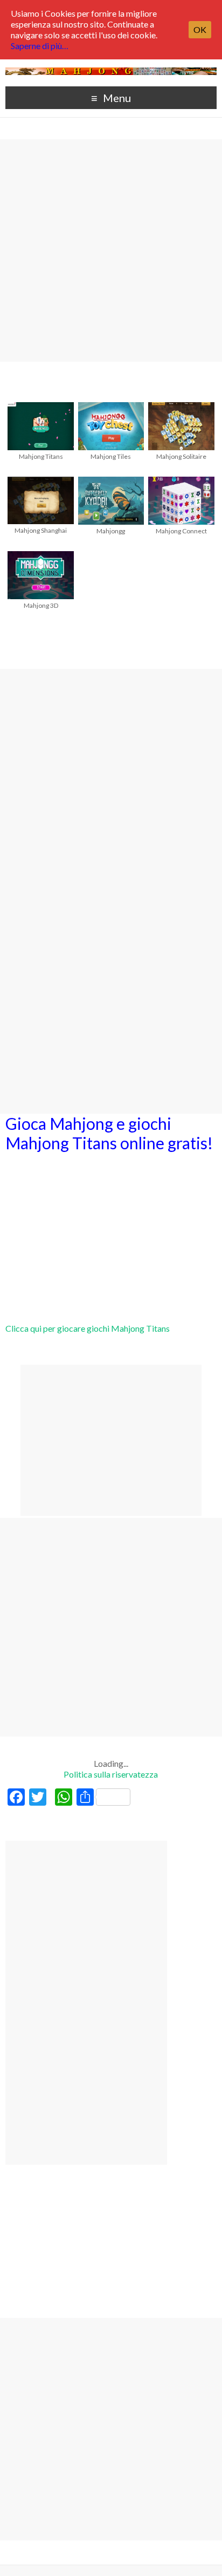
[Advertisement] (111, 250)
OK (200, 29)
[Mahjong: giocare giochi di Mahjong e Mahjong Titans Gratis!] (111, 73)
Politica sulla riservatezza (111, 1774)
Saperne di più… (40, 46)
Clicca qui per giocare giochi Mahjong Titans (88, 1328)
